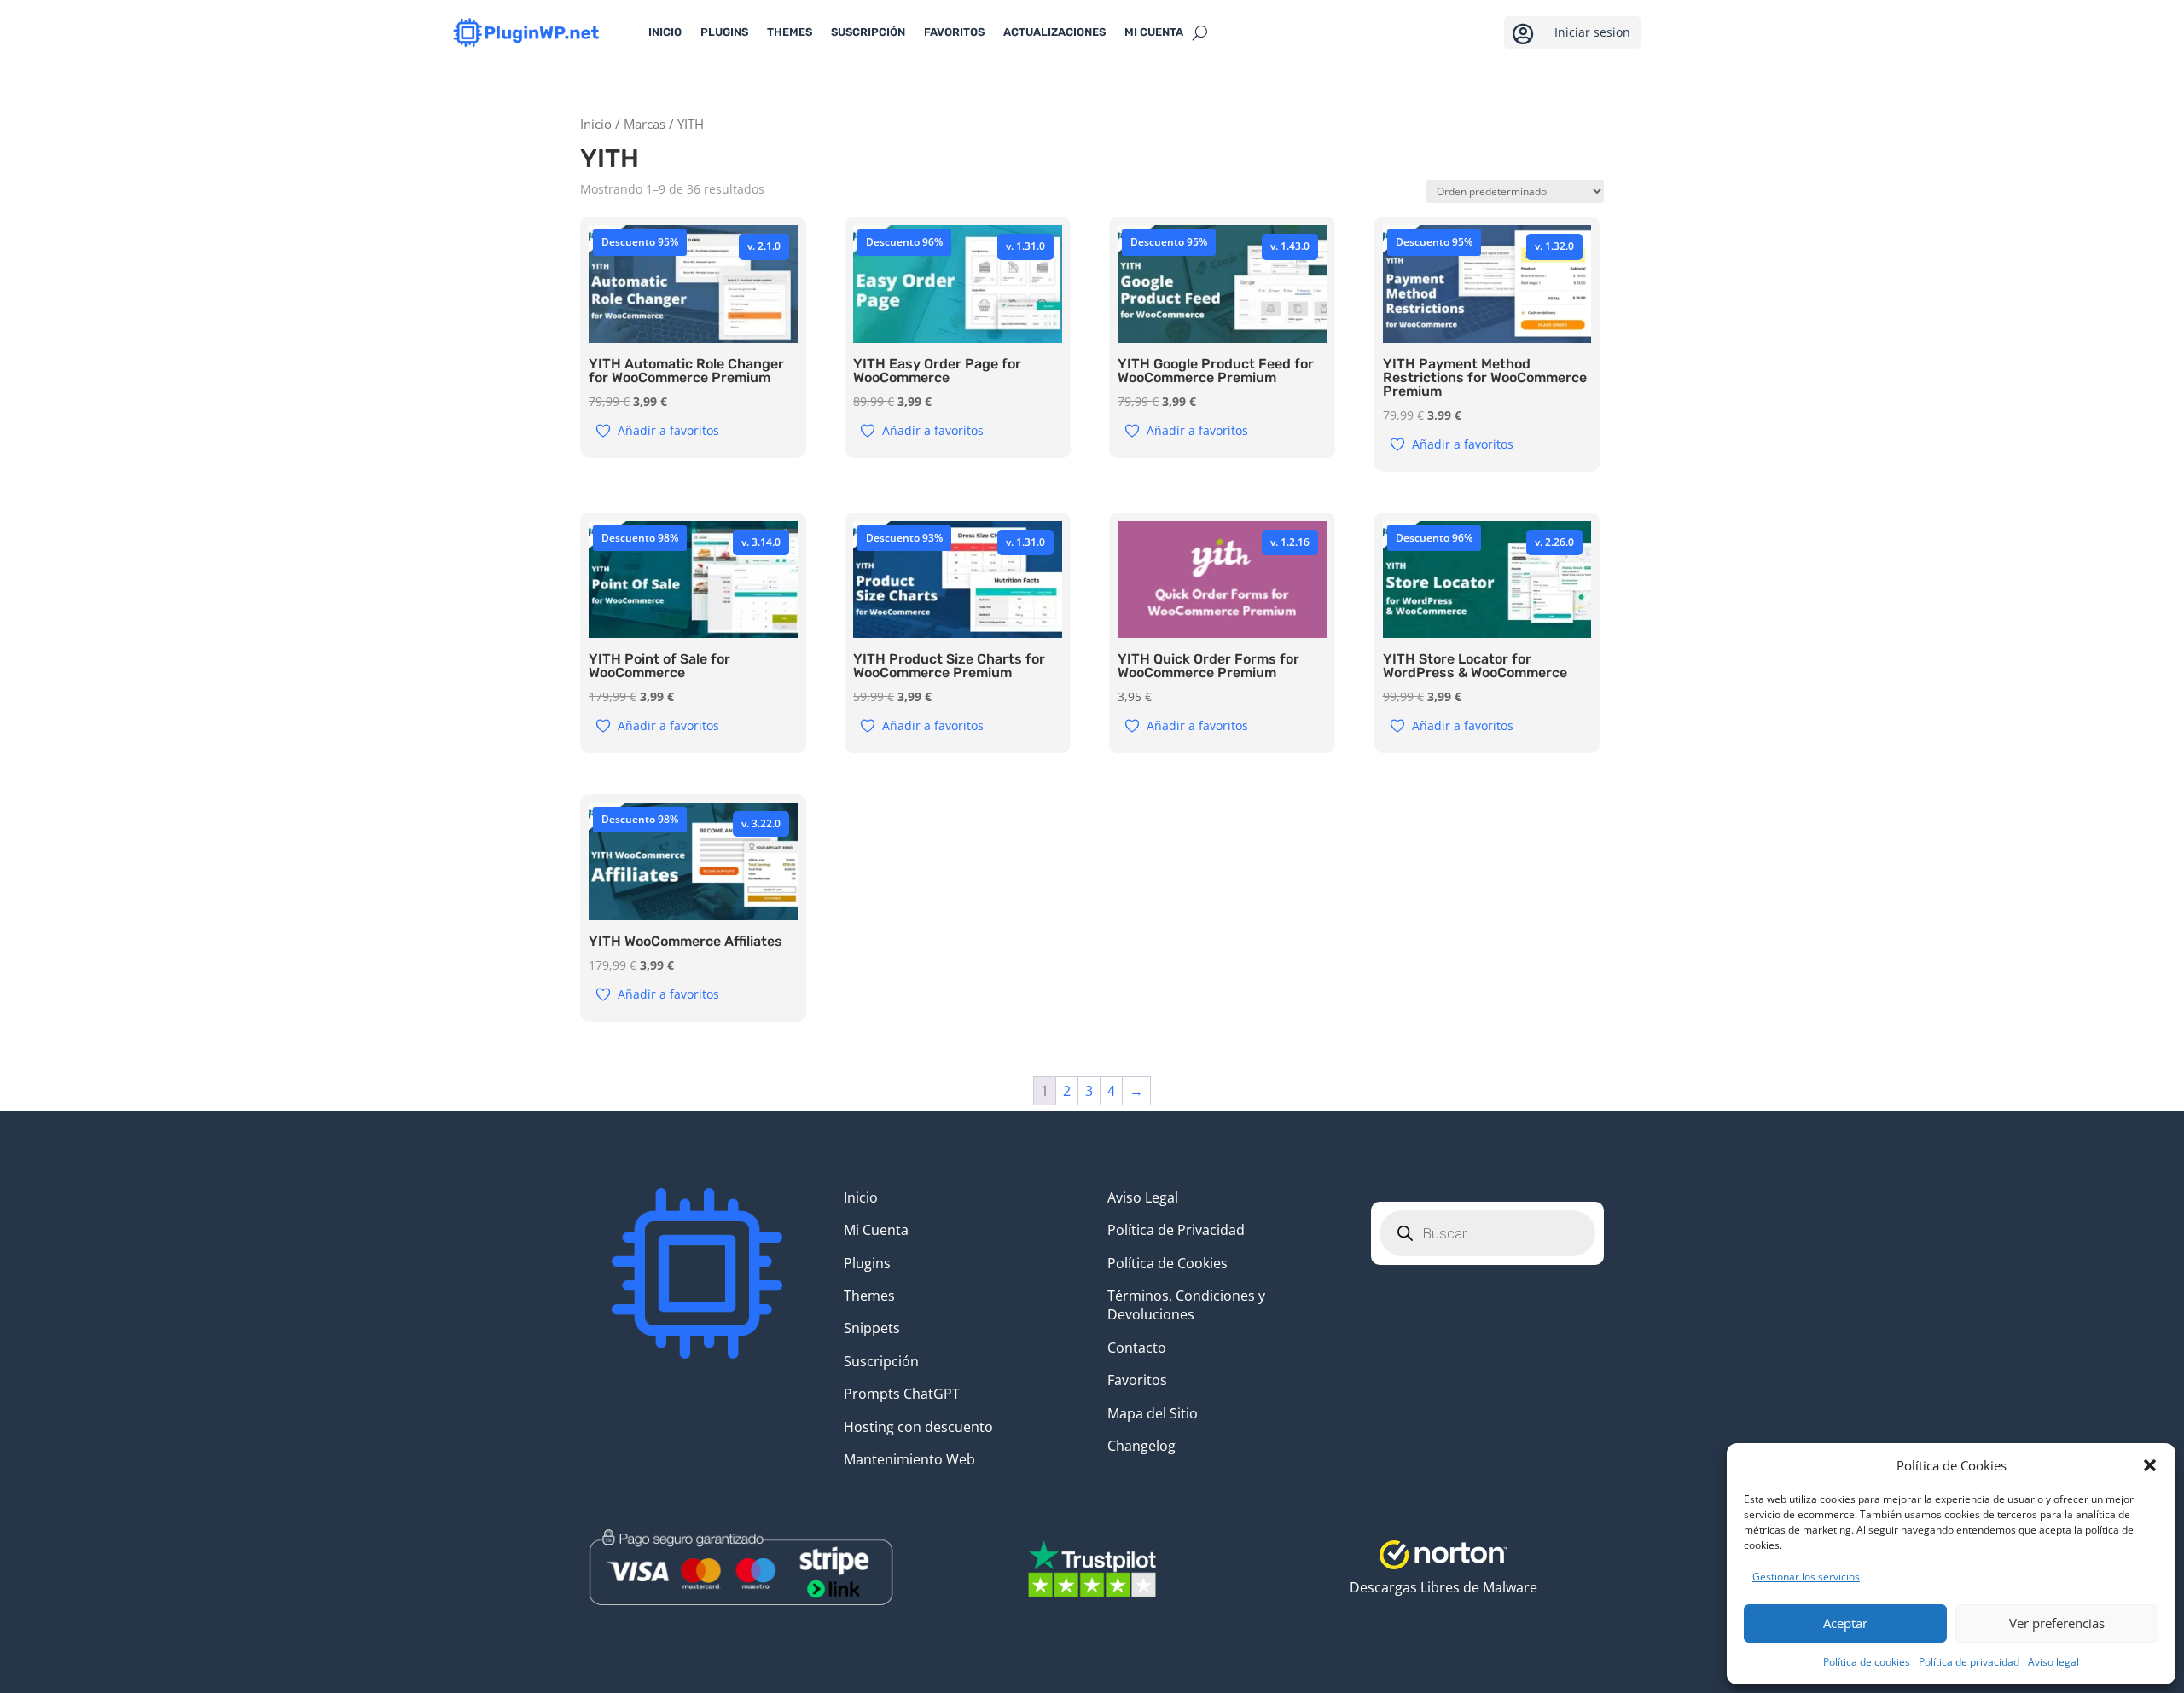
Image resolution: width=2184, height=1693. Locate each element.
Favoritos (954, 32)
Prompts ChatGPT (902, 1394)
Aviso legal (2053, 1662)
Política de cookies (1867, 1662)
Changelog (1141, 1446)
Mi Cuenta (876, 1230)
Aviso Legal (1143, 1197)
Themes (790, 32)
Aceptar (1845, 1623)
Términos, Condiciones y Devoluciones (1186, 1305)
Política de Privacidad (1176, 1230)
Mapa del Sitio (1153, 1413)
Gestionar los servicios (1806, 1577)
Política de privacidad (1969, 1662)
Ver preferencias (2057, 1623)
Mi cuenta (1154, 32)
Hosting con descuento (918, 1427)
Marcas (645, 124)
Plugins (724, 32)
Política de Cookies (1168, 1263)
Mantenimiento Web (909, 1459)
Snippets (872, 1328)
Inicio (665, 32)
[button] (2150, 1465)
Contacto (1137, 1348)
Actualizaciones (1054, 32)
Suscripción (868, 32)
